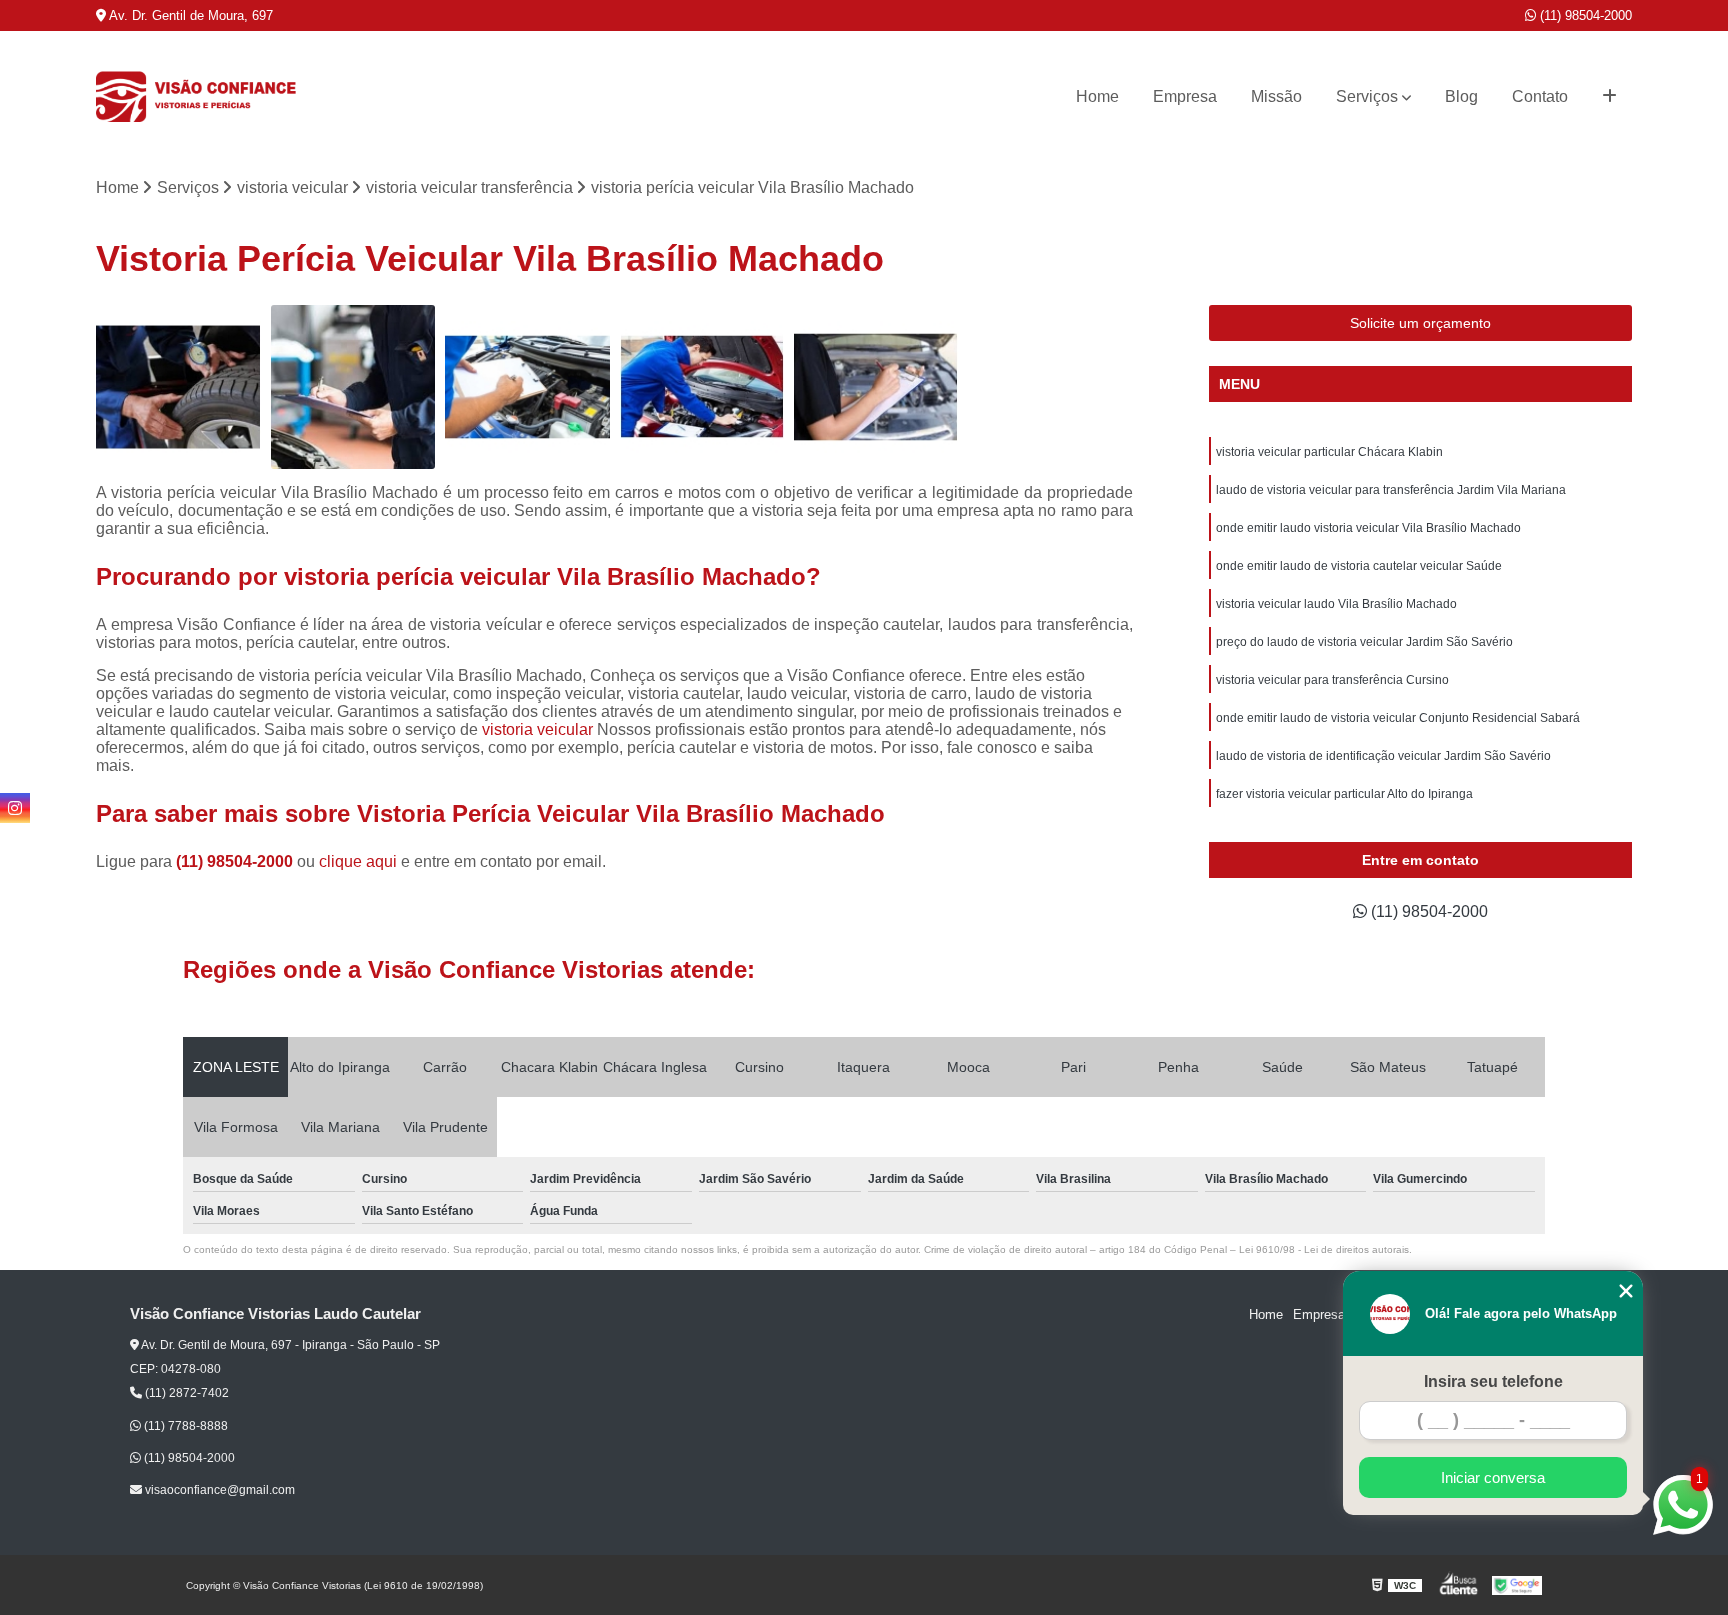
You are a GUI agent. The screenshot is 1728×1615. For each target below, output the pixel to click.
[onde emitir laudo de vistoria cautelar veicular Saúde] (527, 387)
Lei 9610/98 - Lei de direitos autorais (1324, 1249)
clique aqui (358, 861)
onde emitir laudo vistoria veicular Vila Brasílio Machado (1368, 528)
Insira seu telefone (1493, 1381)
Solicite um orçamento (1420, 323)
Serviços (1367, 96)
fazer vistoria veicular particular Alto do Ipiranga (1344, 794)
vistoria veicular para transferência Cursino (1332, 680)
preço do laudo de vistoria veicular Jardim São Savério (1364, 642)
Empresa (1185, 96)
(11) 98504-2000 (1584, 15)
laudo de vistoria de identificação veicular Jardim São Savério (1383, 756)
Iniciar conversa (1493, 1477)
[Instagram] (15, 808)
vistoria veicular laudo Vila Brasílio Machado (1336, 604)
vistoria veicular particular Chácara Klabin (1329, 452)
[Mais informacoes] (1609, 97)
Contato (1540, 96)
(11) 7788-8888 (184, 1426)
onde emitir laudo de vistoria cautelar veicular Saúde (1359, 566)
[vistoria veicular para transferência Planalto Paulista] (702, 387)
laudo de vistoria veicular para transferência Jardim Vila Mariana (1391, 490)
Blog (1461, 96)
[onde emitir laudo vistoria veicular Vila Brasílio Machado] (876, 387)
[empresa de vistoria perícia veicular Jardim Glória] (178, 387)
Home (1097, 96)
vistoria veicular (537, 729)
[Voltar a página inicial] (196, 97)
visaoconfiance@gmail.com (218, 1490)
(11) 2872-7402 (185, 1393)
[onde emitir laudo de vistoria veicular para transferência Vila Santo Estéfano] (353, 387)
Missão (1276, 96)
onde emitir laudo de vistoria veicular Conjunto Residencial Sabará (1398, 718)
